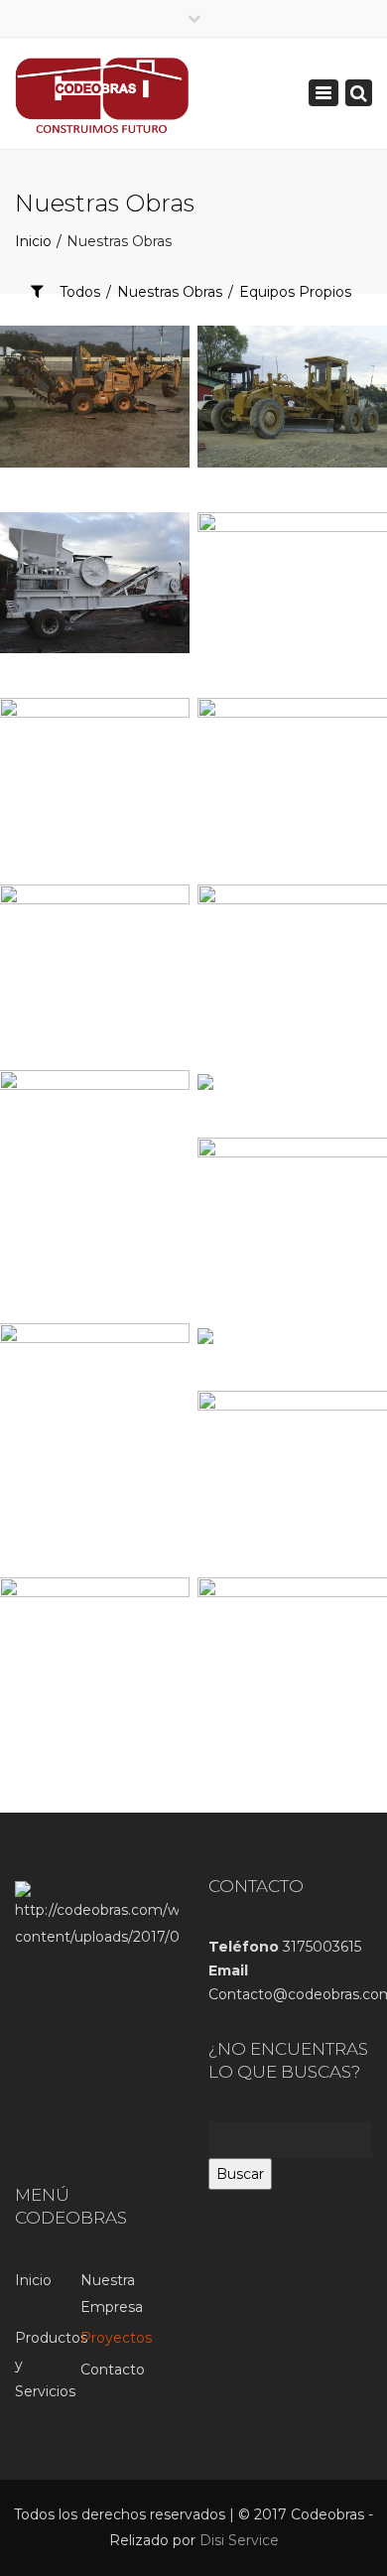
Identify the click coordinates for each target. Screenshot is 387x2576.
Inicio (33, 2280)
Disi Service (239, 2540)
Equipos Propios (295, 292)
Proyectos (113, 2338)
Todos (80, 292)
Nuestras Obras (170, 292)
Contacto (113, 2370)
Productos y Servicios (48, 2364)
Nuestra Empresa (112, 2294)
